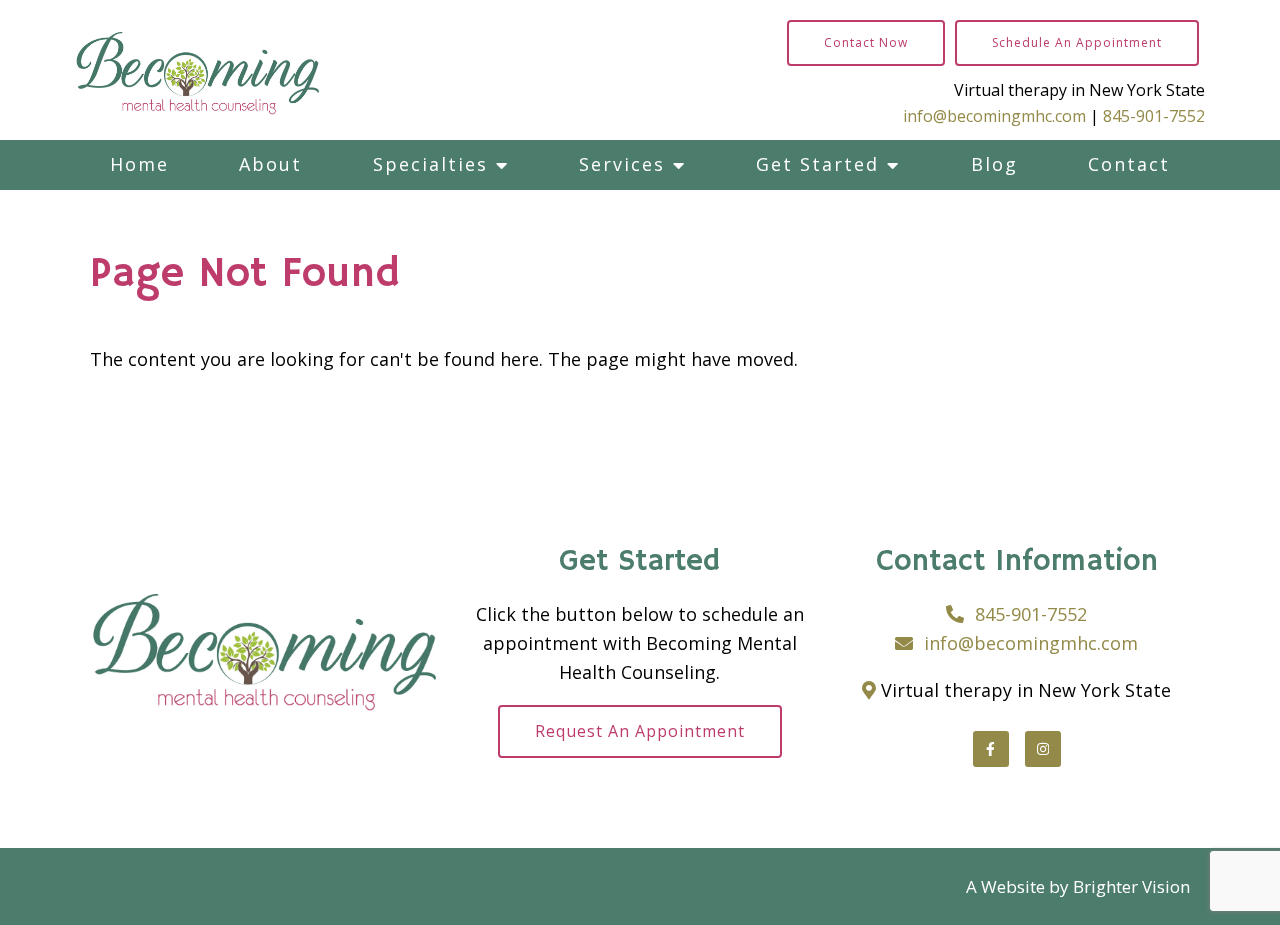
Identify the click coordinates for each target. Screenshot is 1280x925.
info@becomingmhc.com (994, 116)
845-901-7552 (1154, 116)
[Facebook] (991, 749)
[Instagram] (1043, 749)
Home (139, 164)
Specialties (430, 164)
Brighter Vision (1131, 886)
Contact (1129, 164)
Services (622, 164)
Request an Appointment (640, 731)
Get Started (817, 164)
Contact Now (866, 42)
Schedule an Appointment (1077, 42)
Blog (994, 164)
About (270, 164)
